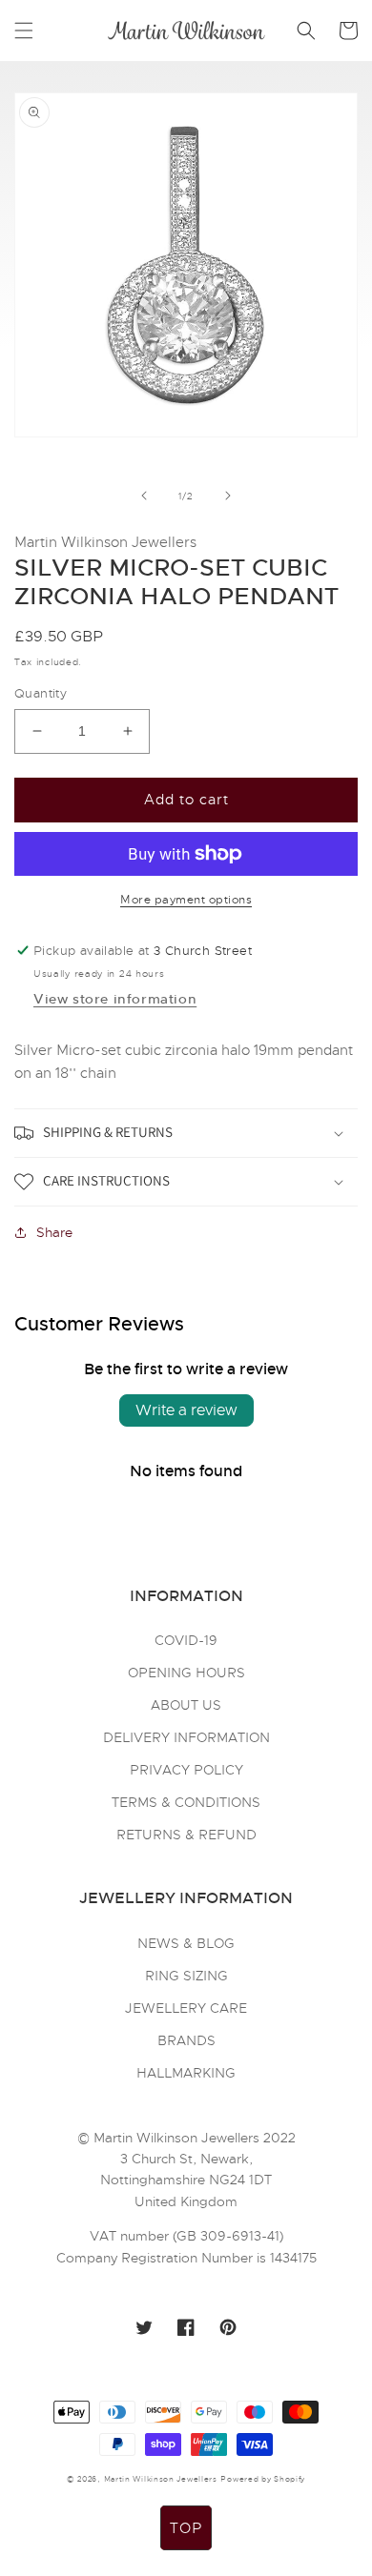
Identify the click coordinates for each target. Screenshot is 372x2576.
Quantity (41, 693)
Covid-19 (186, 1640)
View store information (115, 999)
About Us (186, 1705)
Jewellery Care (186, 2008)
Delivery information (186, 1737)
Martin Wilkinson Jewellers (161, 2479)
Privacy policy (186, 1770)
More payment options (186, 900)
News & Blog (186, 1943)
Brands (186, 2040)
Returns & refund (186, 1835)
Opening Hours (186, 1673)
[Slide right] (228, 496)
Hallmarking (186, 2073)
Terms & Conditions (186, 1802)
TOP (186, 2528)
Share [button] (54, 1232)
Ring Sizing (186, 1976)
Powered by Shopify (263, 2479)
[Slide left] (144, 496)
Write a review (186, 1410)
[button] (24, 30)
